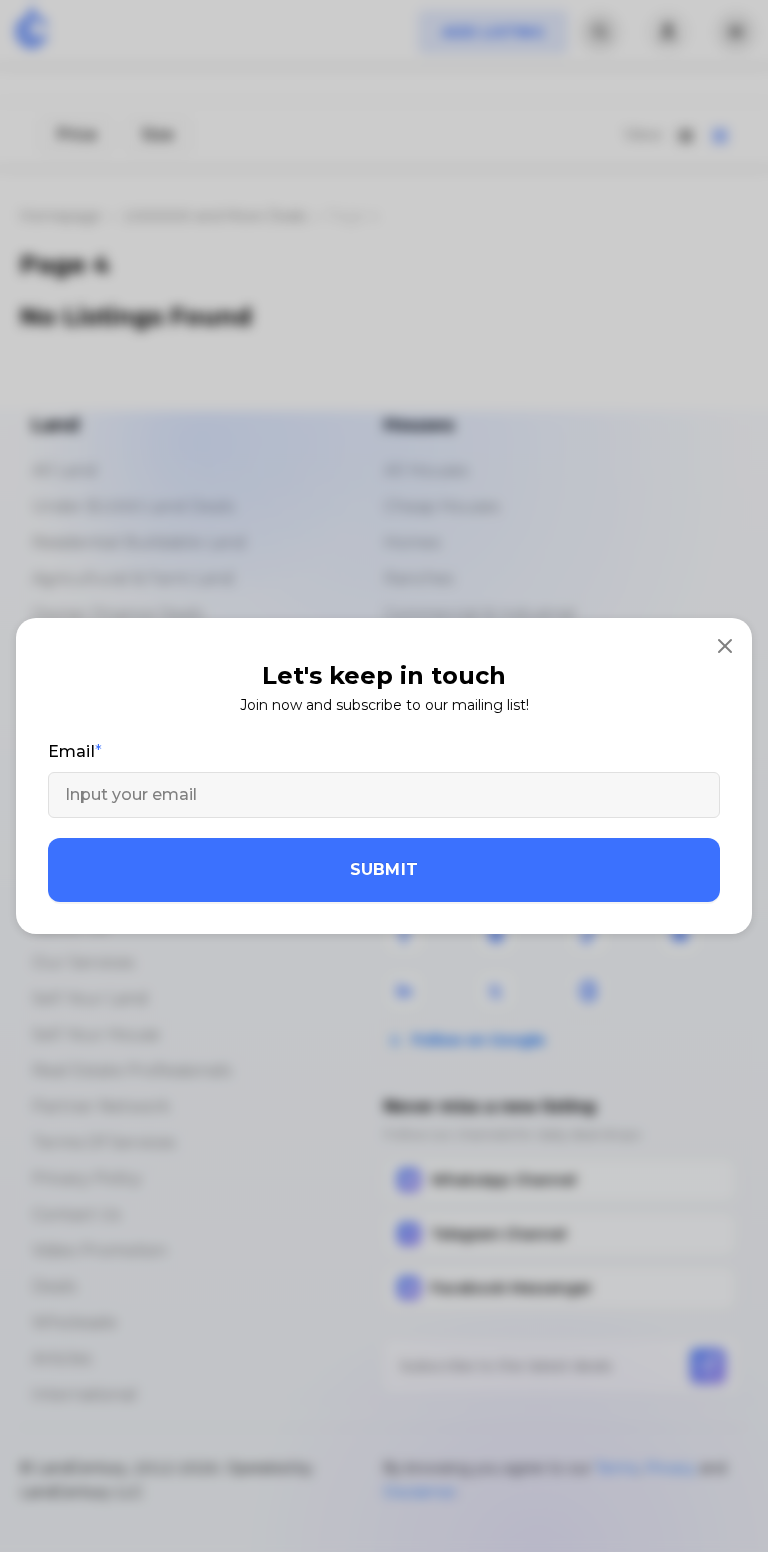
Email (71, 751)
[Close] (725, 645)
